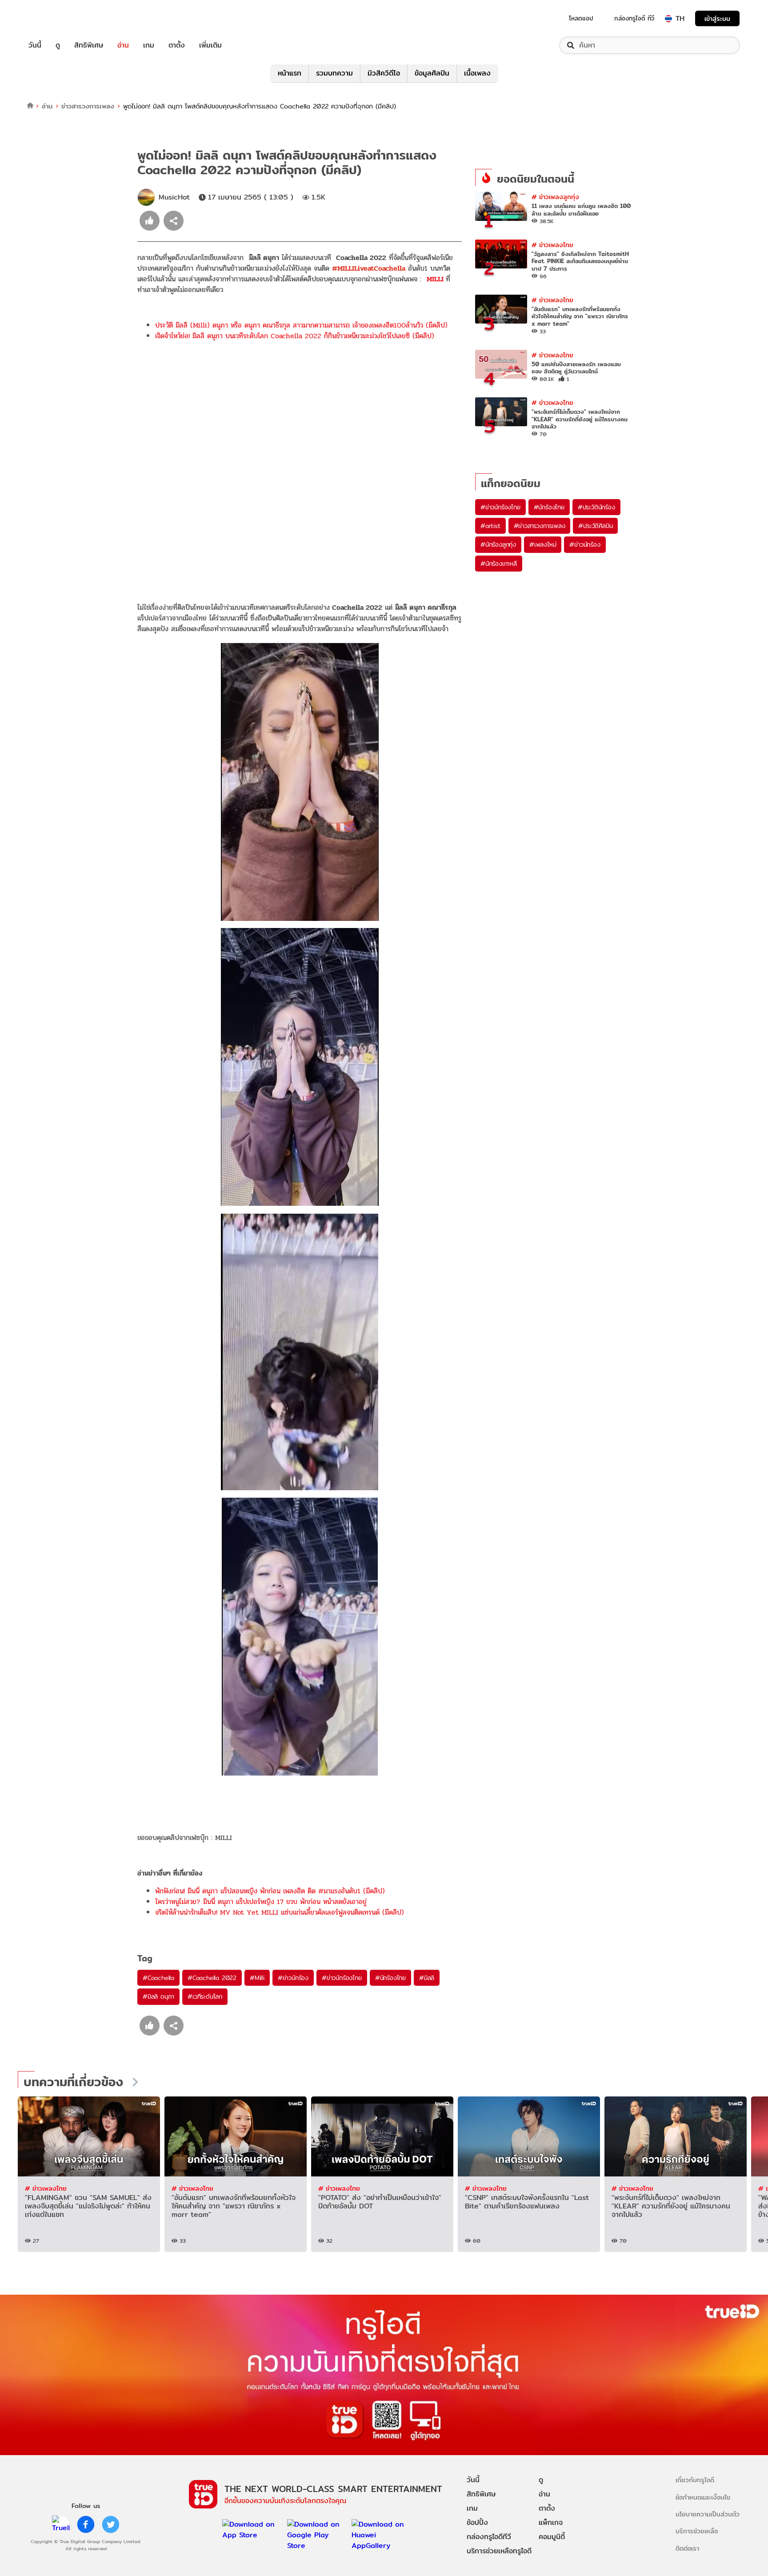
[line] (61, 2524)
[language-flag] (668, 19)
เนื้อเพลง (477, 73)
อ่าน (123, 45)
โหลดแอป (581, 18)
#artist (490, 526)
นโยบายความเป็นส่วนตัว (708, 2514)
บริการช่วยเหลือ (697, 2531)
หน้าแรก (290, 73)
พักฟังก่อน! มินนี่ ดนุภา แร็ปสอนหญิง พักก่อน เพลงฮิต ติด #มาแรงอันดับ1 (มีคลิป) (270, 1891)
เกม (149, 45)
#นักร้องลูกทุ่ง (498, 544)
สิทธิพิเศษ (89, 45)
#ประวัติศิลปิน (595, 526)
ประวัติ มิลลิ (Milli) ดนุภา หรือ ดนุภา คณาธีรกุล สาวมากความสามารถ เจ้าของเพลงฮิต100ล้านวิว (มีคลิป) (301, 325)
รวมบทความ (334, 73)
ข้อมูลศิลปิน (432, 73)
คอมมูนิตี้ (552, 2537)
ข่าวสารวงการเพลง (88, 106)
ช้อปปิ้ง (477, 2522)
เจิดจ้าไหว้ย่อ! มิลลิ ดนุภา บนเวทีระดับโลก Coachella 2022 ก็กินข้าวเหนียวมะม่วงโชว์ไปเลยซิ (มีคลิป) (295, 336)
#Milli (257, 1978)
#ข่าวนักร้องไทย (342, 1978)
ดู (58, 45)
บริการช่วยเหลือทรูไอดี (499, 2551)
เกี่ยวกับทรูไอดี (695, 2480)
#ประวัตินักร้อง (596, 507)
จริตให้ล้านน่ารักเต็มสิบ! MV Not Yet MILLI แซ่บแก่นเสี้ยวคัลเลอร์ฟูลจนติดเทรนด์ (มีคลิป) (280, 1912)
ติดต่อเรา (687, 2548)
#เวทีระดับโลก (205, 1996)
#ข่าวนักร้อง (293, 1978)
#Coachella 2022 (212, 1978)
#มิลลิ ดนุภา (158, 1996)
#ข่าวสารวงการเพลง (540, 526)
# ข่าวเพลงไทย (552, 245)
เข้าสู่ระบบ (717, 18)
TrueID (55, 18)
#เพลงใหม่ (543, 544)
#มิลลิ (427, 1978)
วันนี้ (35, 45)
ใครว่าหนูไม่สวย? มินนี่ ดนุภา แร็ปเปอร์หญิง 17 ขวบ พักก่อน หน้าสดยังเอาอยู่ (261, 1902)
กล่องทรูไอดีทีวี (489, 2537)
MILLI (436, 279)
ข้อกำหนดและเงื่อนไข (703, 2497)
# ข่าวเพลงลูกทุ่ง (555, 197)
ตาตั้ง (177, 45)
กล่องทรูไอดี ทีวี (634, 18)
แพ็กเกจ (551, 2522)
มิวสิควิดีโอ (384, 73)
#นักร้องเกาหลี (499, 564)
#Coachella (158, 1978)
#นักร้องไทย (390, 1978)
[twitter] (111, 2524)
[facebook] (86, 2524)
